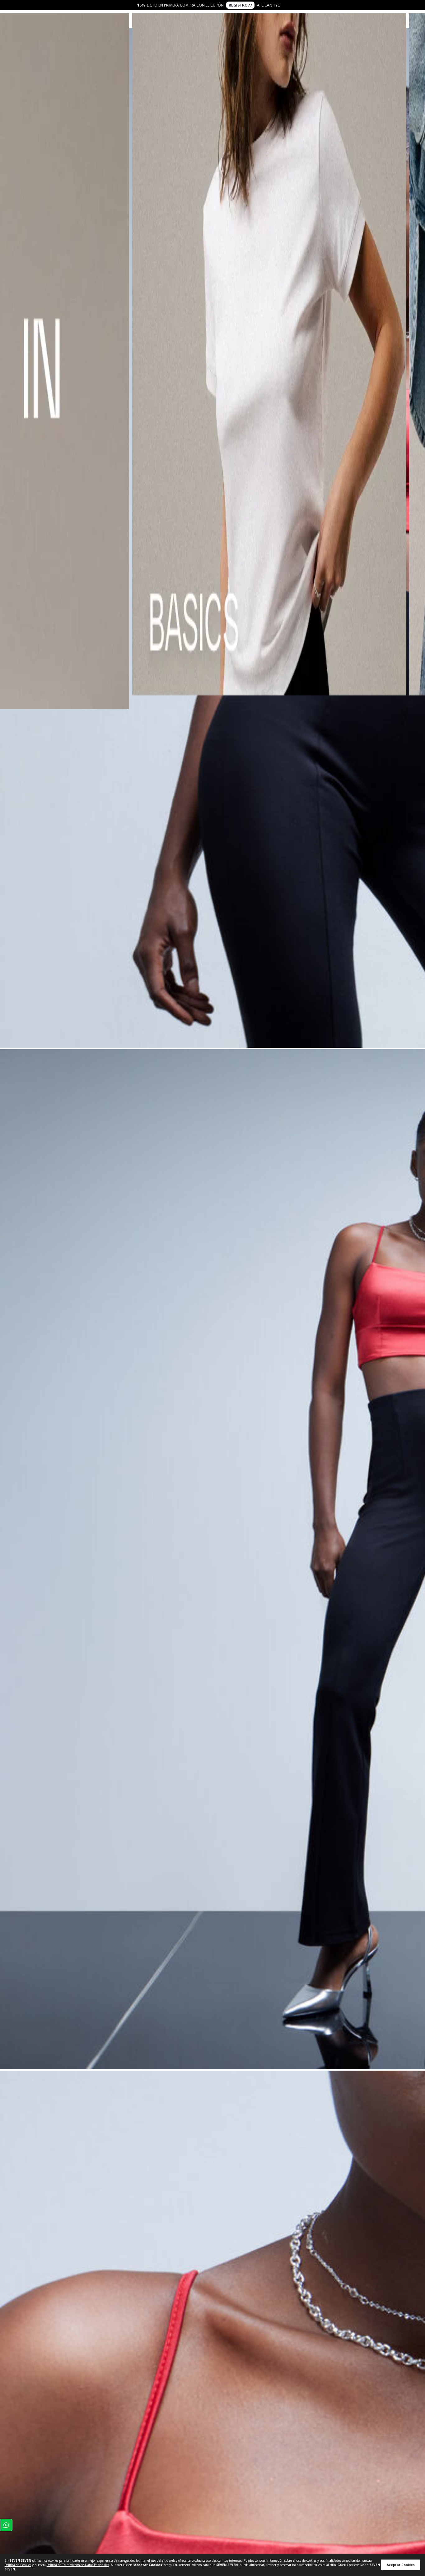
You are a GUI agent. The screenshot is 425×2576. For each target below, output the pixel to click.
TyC (277, 5)
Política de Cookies (18, 2565)
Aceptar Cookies (401, 2565)
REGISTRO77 (240, 5)
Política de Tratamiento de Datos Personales (78, 2565)
